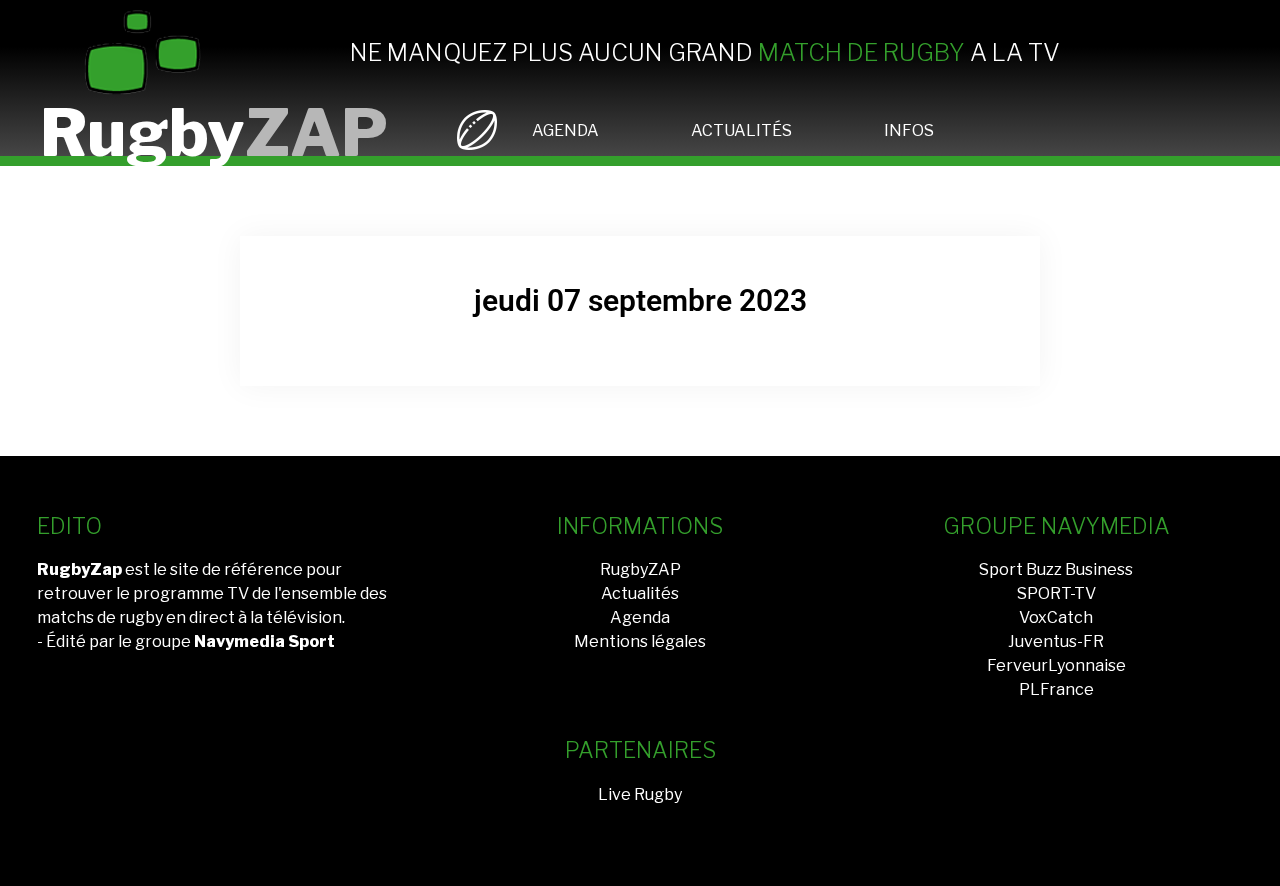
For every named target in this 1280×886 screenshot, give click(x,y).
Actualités (640, 593)
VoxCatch (1056, 617)
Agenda (640, 617)
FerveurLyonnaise (1056, 665)
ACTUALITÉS (741, 130)
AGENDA (565, 130)
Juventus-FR (1056, 641)
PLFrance (1056, 689)
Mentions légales (640, 641)
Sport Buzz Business (1056, 569)
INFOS (909, 130)
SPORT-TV (1056, 593)
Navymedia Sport (264, 641)
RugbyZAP (640, 569)
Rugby (214, 132)
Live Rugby (640, 794)
